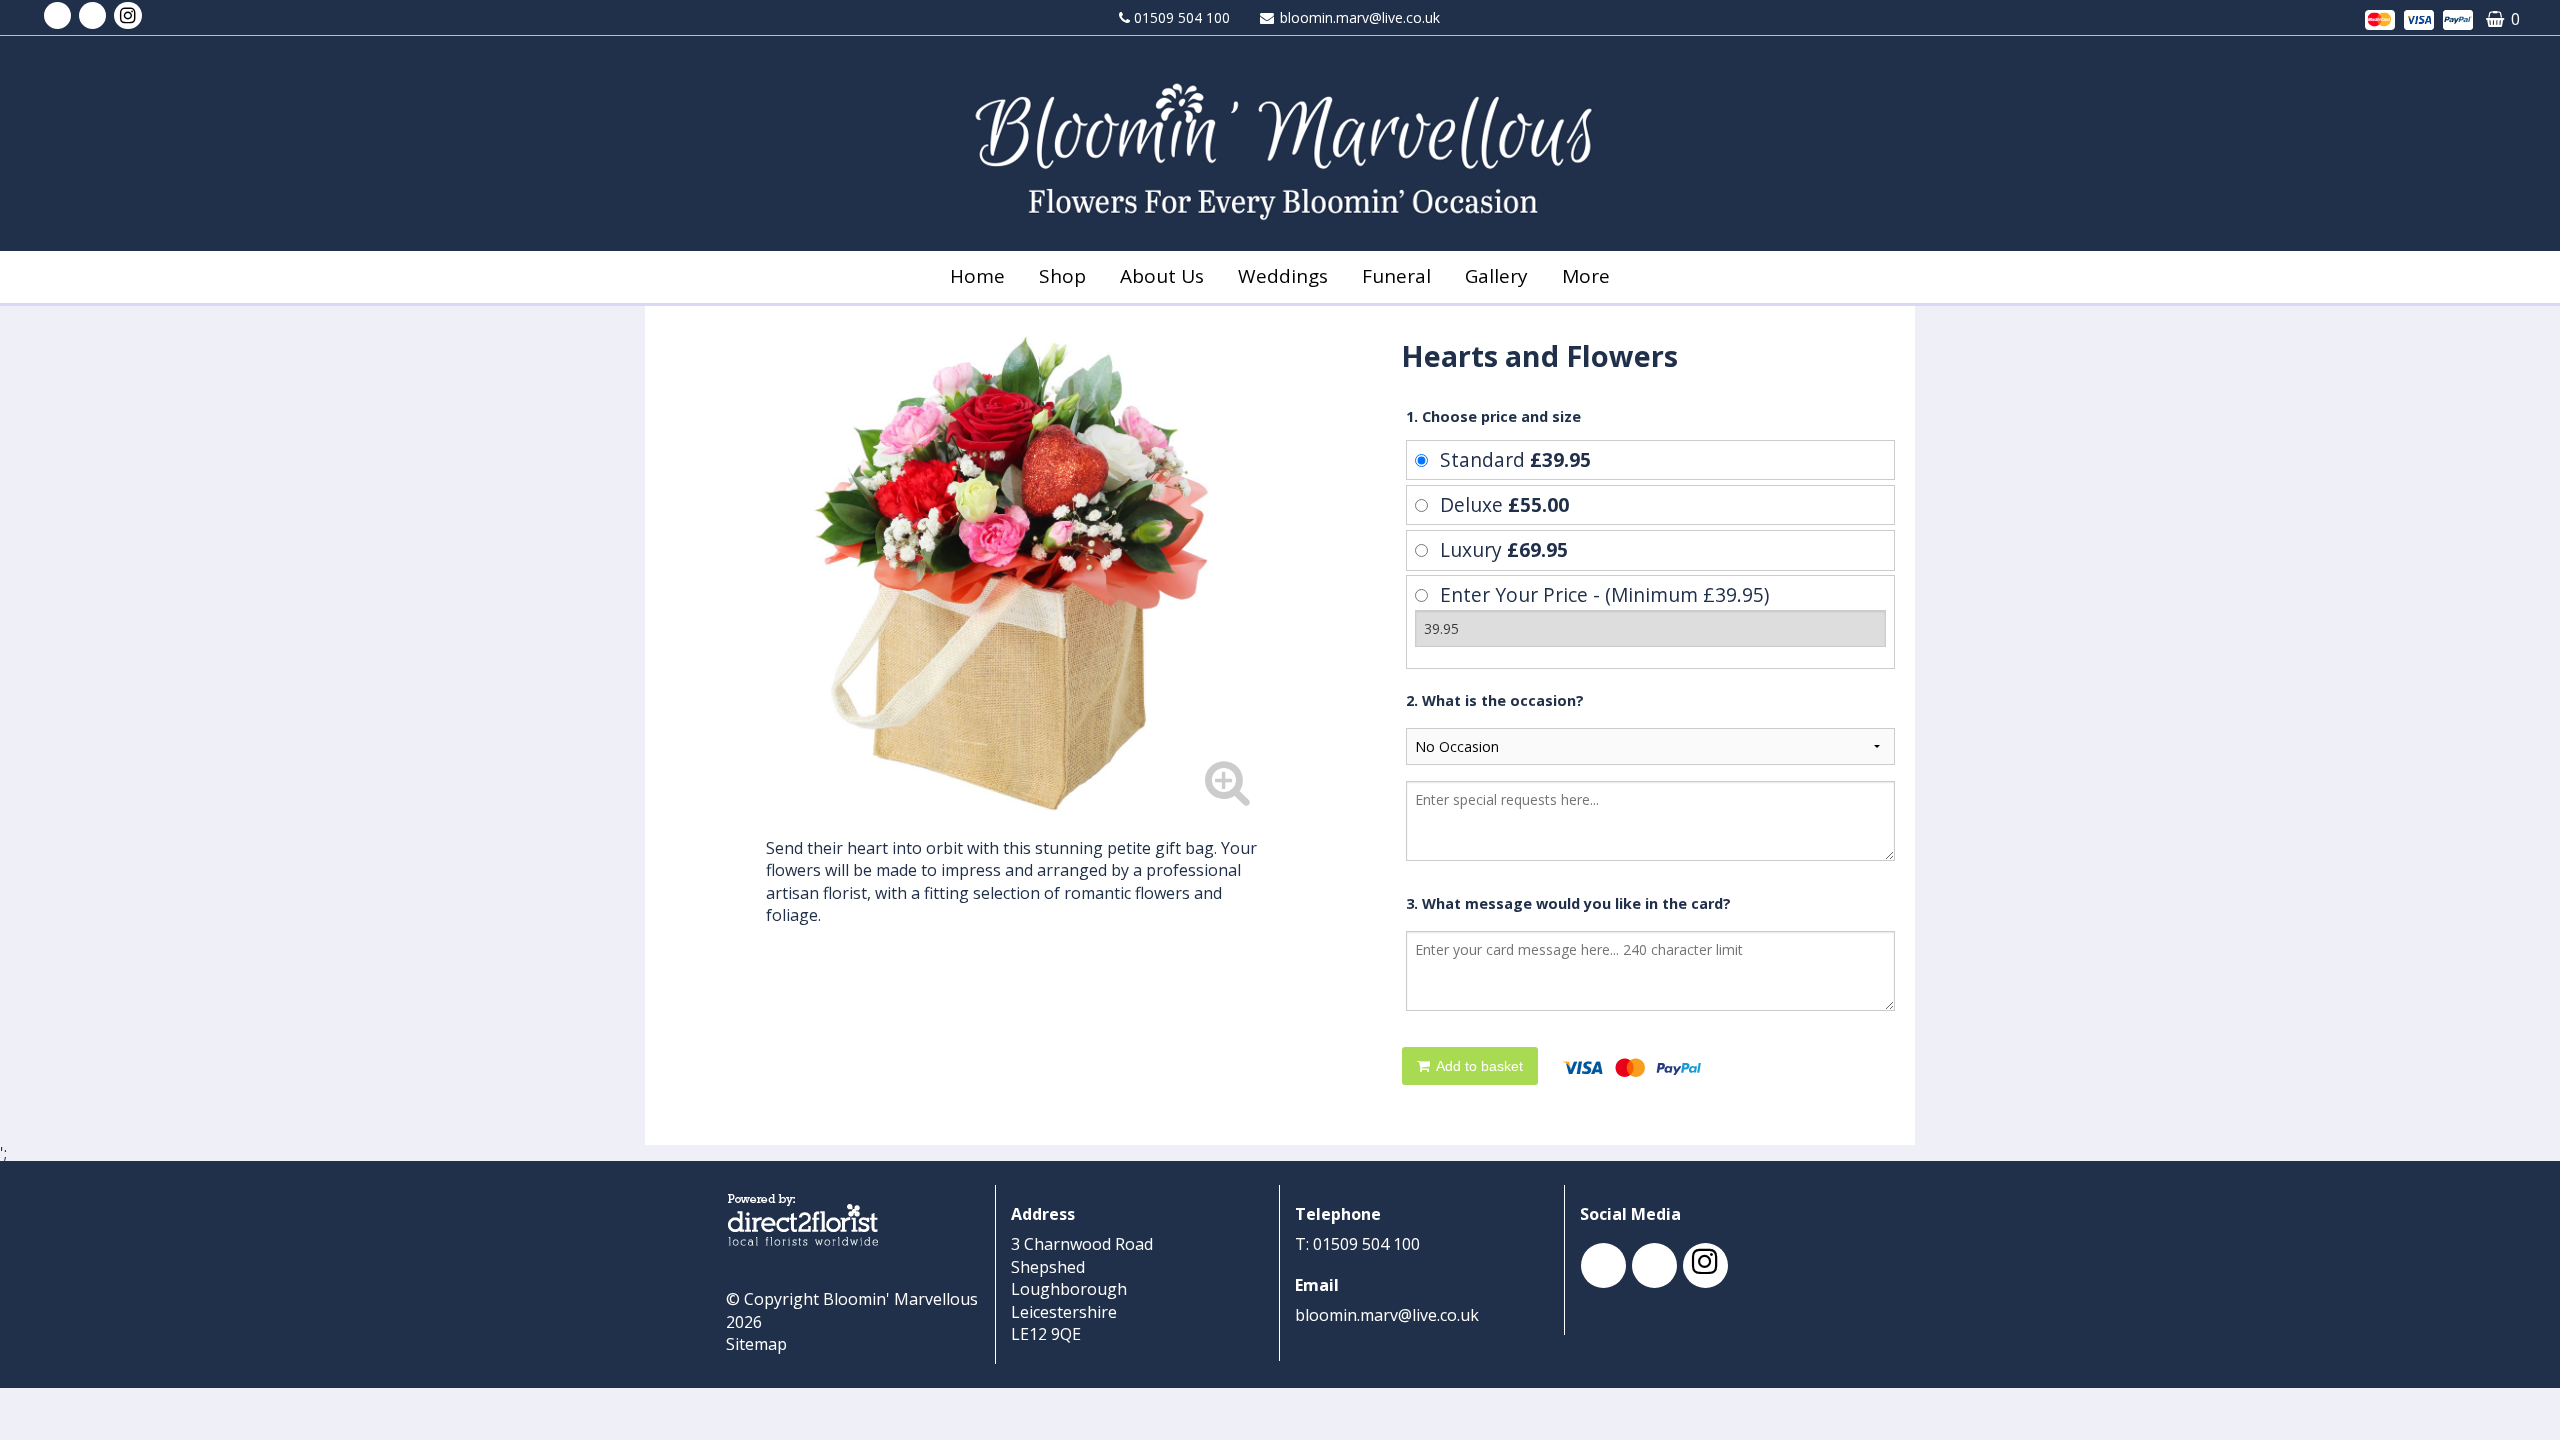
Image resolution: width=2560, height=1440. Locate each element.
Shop (1062, 276)
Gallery (1496, 276)
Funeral (1396, 276)
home (977, 276)
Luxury (1504, 549)
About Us (1162, 276)
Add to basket (1478, 1066)
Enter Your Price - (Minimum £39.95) (1604, 594)
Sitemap (756, 1344)
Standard (1515, 459)
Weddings (1283, 276)
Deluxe (1504, 504)
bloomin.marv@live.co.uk (1360, 17)
